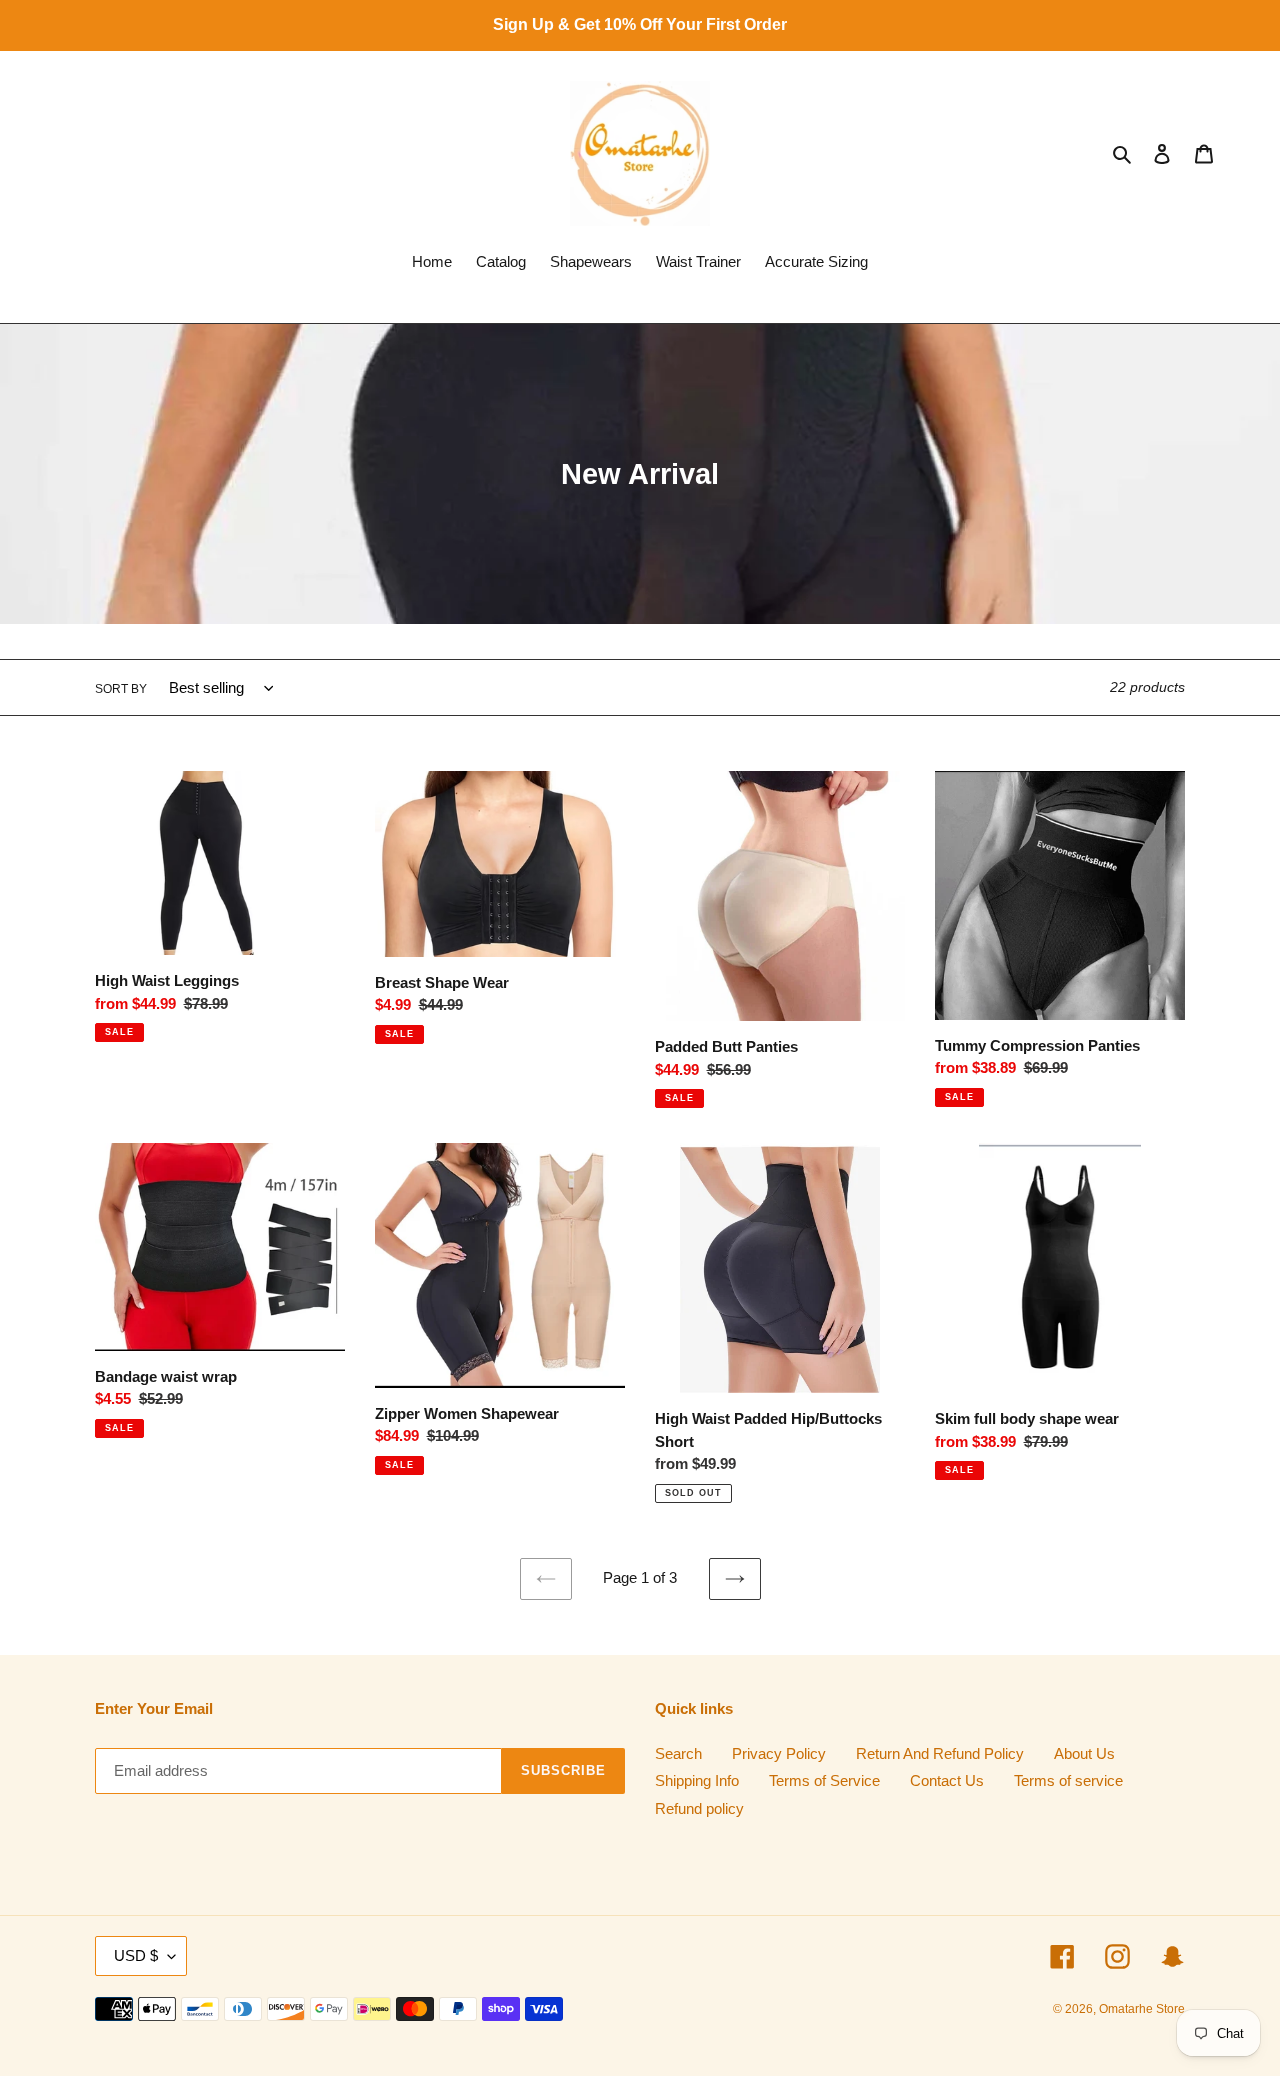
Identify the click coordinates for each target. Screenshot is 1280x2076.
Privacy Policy (779, 1753)
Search (678, 1753)
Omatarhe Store (1142, 2009)
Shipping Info (697, 1780)
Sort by (121, 689)
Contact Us (947, 1780)
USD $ (136, 1955)
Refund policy (699, 1808)
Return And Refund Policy (940, 1753)
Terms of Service (824, 1780)
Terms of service (1068, 1780)
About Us (1084, 1753)
